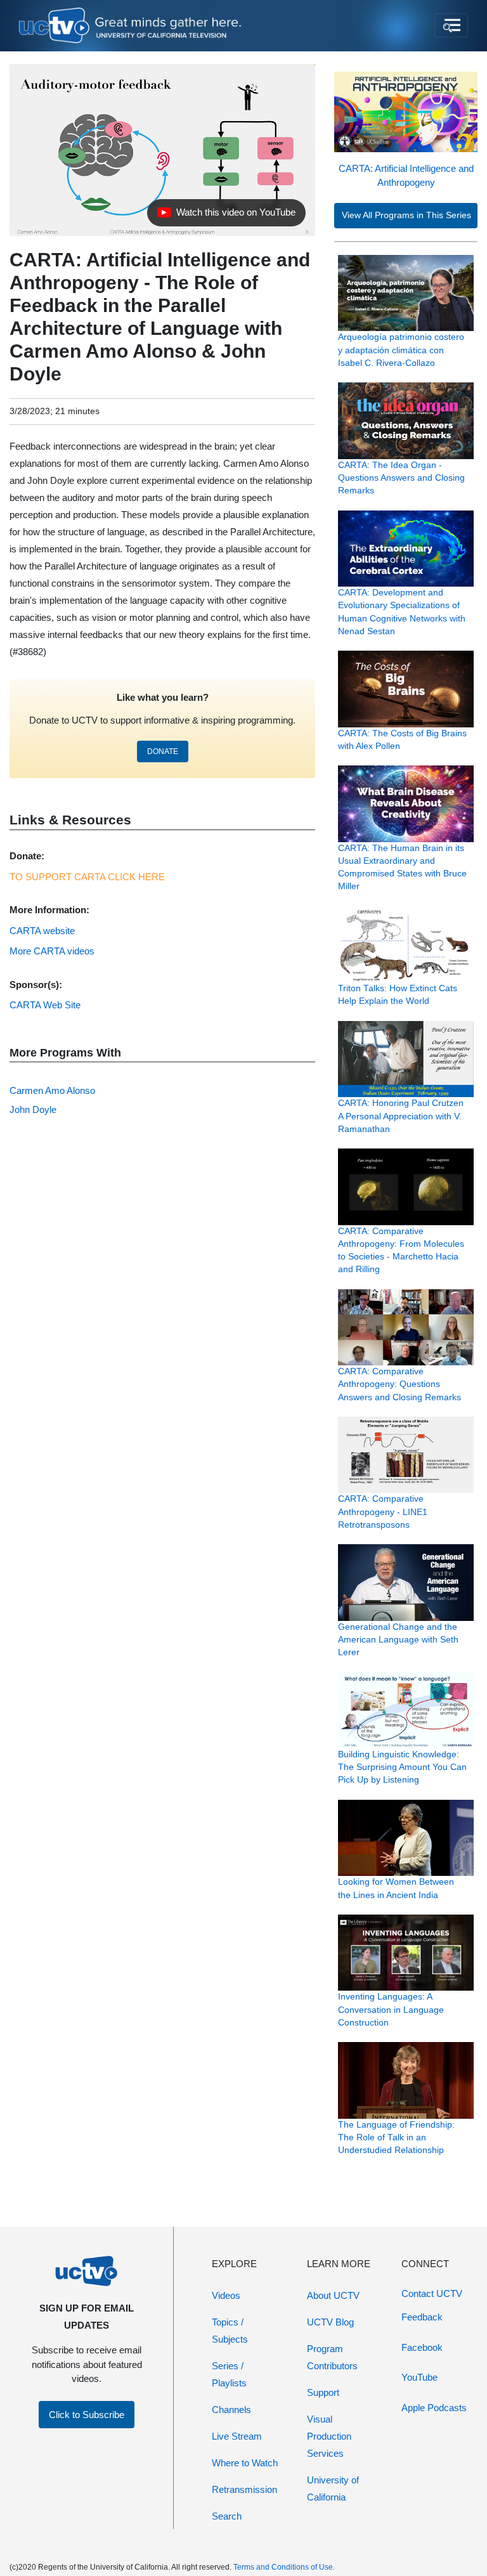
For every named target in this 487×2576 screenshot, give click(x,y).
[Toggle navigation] (451, 25)
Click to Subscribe (87, 2415)
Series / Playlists (229, 2374)
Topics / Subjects (230, 2331)
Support (323, 2392)
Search (227, 2516)
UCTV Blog (330, 2322)
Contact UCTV (432, 2293)
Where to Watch (245, 2463)
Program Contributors (332, 2357)
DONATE (163, 751)
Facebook (422, 2347)
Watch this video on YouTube (226, 216)
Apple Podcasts (434, 2408)
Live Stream (237, 2436)
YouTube (419, 2377)
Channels (231, 2410)
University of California (333, 2488)
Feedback (422, 2317)
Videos (226, 2295)
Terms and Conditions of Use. (284, 2567)
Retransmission (244, 2489)
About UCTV (333, 2295)
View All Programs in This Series (406, 215)
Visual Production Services (329, 2436)
